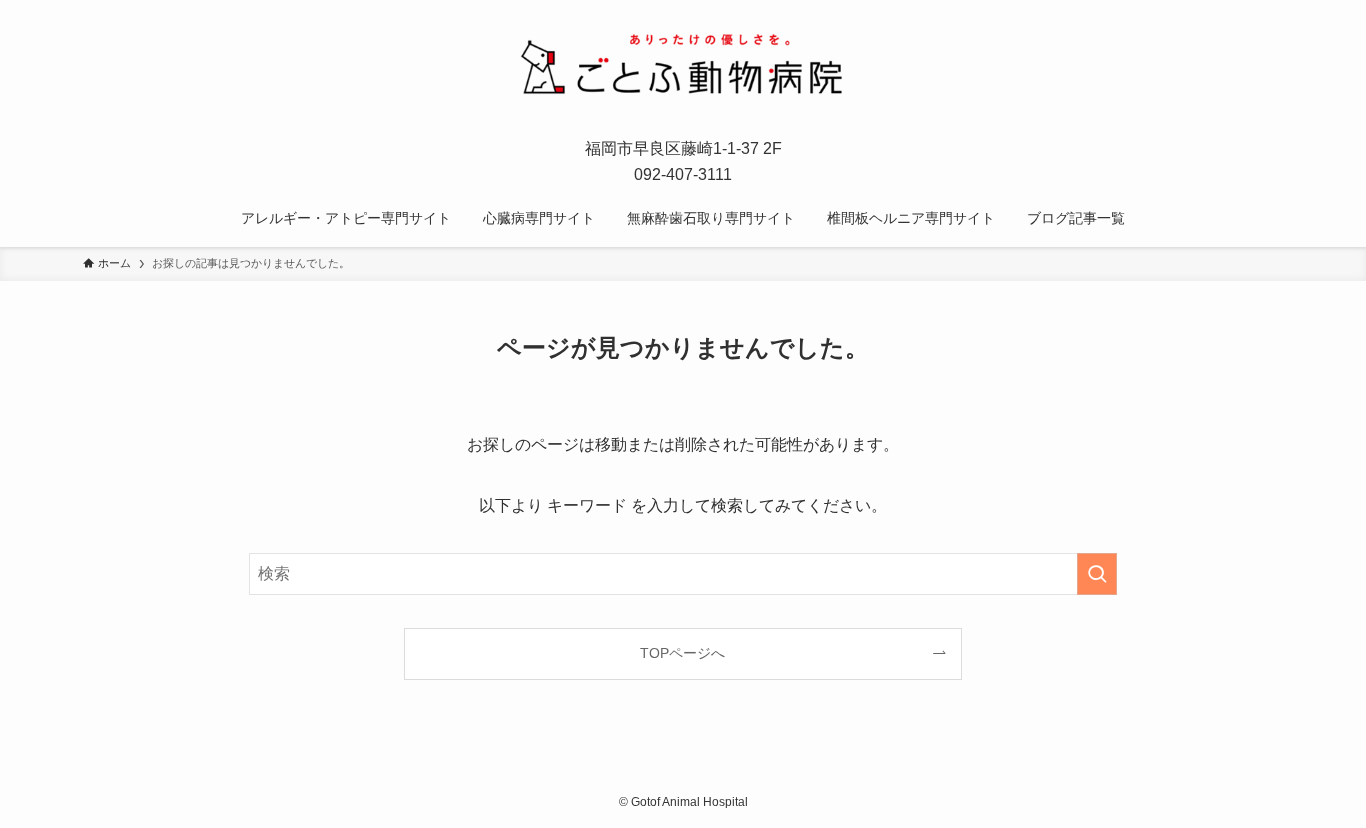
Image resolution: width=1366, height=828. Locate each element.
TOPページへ (682, 653)
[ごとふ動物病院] (683, 67)
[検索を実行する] (1097, 574)
